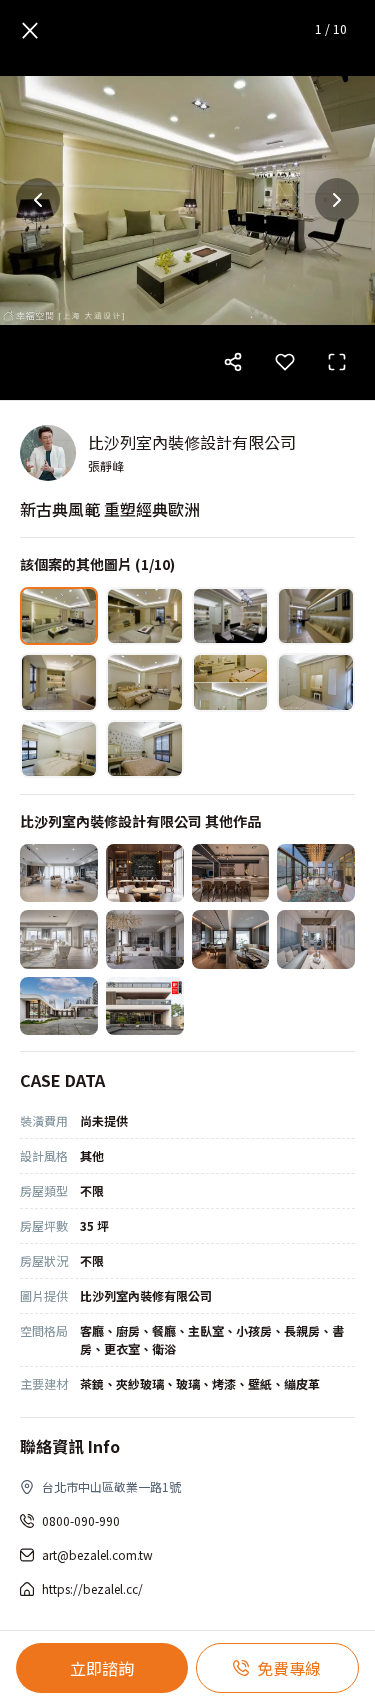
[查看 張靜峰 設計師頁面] (48, 453)
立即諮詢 (102, 1668)
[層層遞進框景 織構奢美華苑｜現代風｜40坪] (231, 873)
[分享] (233, 362)
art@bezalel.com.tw (97, 1554)
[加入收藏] (285, 362)
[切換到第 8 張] (316, 682)
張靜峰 (106, 465)
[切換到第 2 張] (145, 616)
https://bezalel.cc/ (92, 1588)
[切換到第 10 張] (145, 749)
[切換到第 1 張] (59, 616)
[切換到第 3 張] (231, 616)
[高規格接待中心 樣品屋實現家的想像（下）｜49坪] (231, 939)
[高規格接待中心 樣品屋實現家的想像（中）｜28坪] (316, 939)
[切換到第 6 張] (145, 682)
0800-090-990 (81, 1520)
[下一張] (337, 200)
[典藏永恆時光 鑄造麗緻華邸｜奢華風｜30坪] (145, 939)
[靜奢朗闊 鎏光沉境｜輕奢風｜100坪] (59, 873)
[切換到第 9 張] (59, 749)
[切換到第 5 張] (59, 682)
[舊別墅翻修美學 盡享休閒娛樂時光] (316, 873)
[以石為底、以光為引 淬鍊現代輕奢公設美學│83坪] (145, 873)
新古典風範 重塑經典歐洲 (110, 509)
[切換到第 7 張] (231, 682)
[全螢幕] (337, 362)
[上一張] (38, 200)
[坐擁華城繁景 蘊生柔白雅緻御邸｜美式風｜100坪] (59, 939)
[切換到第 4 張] (316, 616)
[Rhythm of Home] (145, 1006)
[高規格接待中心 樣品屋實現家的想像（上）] (59, 1006)
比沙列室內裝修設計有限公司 (192, 442)
